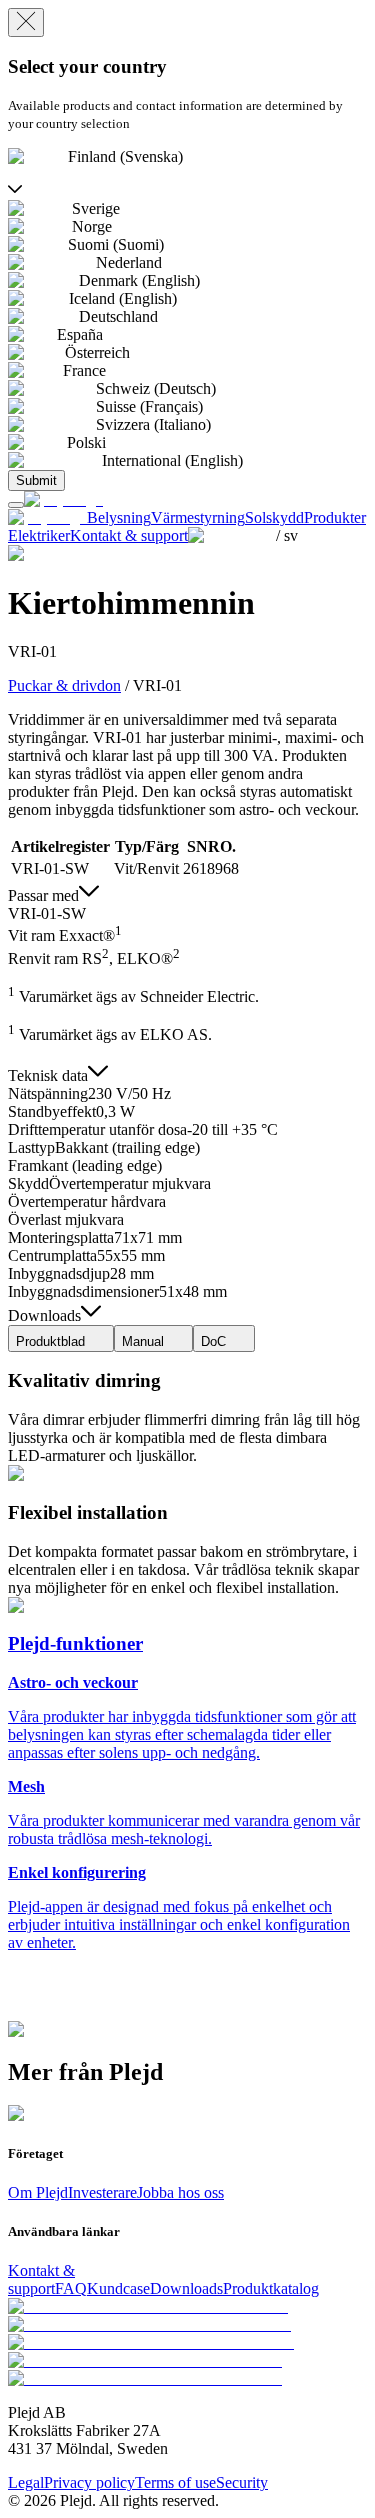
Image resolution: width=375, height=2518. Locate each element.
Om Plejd (38, 2192)
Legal (26, 2482)
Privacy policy (89, 2482)
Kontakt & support (41, 2279)
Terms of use (175, 2482)
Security (242, 2482)
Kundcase (118, 2288)
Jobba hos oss (180, 2192)
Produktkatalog (271, 2288)
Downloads (186, 2288)
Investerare (102, 2192)
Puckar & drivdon (64, 685)
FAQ (71, 2288)
